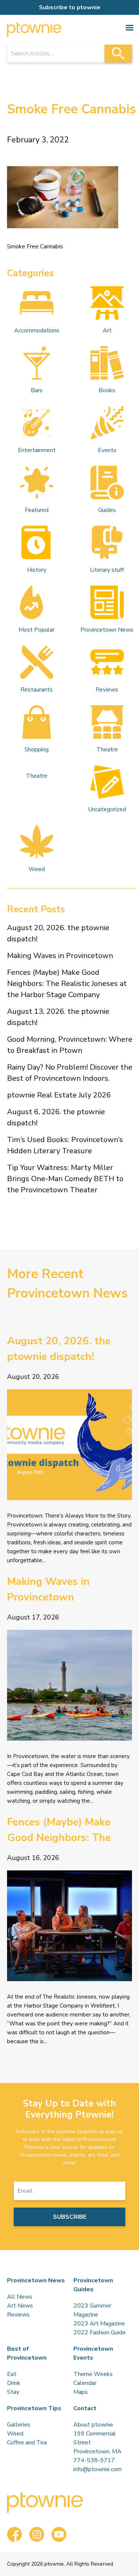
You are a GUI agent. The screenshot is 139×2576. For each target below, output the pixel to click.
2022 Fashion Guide (100, 2332)
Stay (13, 2392)
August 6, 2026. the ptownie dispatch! (56, 1117)
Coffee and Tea (27, 2443)
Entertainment (37, 450)
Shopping (37, 749)
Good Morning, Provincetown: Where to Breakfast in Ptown (70, 1045)
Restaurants (37, 690)
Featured (37, 510)
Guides (107, 510)
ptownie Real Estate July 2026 (59, 1095)
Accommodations (37, 331)
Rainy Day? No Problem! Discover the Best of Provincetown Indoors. (70, 1073)
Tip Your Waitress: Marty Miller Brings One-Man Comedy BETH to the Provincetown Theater (65, 1179)
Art (107, 331)
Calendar (85, 2383)
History (37, 570)
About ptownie (93, 2425)
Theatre (107, 749)
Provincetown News (107, 630)
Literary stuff (107, 570)
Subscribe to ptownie (70, 7)
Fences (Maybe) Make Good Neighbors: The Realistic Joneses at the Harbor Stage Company (67, 984)
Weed (37, 869)
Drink (14, 2383)
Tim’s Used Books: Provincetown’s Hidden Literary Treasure (65, 1145)
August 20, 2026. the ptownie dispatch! (58, 933)
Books (107, 390)
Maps (81, 2392)
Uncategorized (107, 809)
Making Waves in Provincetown (60, 956)
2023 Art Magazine (99, 2324)
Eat (12, 2374)
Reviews (107, 690)
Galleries (19, 2425)
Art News (20, 2306)
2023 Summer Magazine (92, 2310)
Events (107, 450)
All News (20, 2297)
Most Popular (37, 630)
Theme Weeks (93, 2374)
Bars (37, 390)
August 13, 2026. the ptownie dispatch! (58, 1017)
